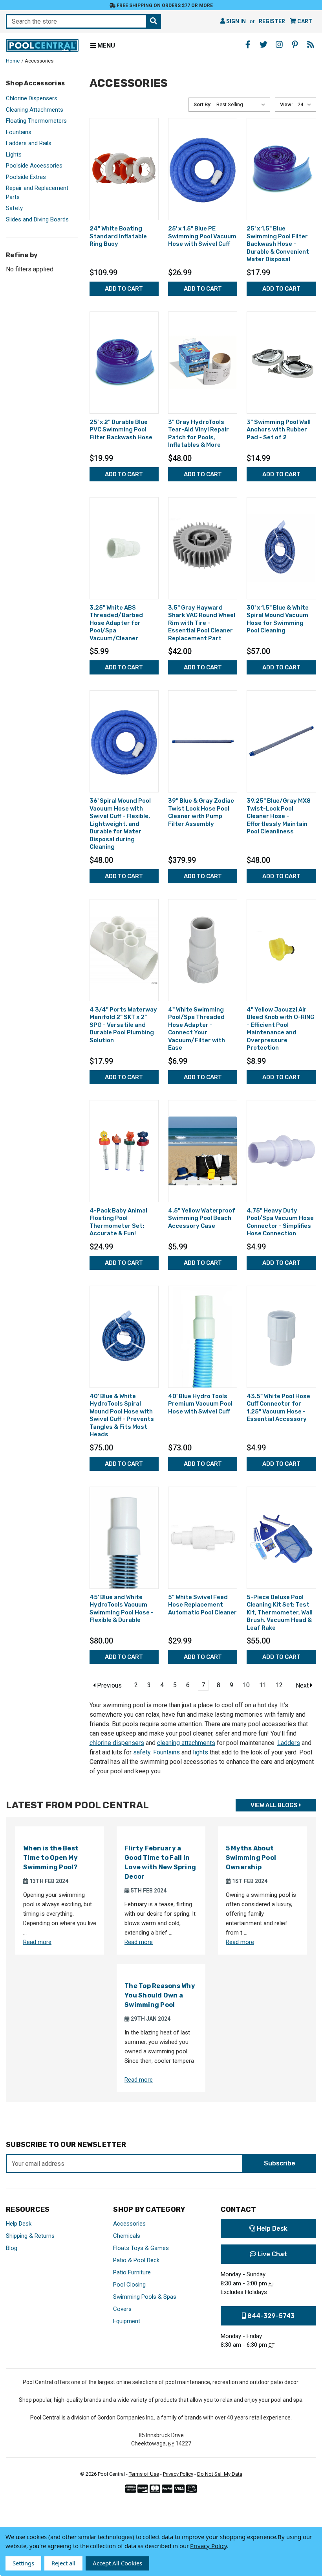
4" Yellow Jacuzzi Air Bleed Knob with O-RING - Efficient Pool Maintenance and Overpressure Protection (281, 1029)
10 (246, 1685)
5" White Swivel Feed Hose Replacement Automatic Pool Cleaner (202, 1605)
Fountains (19, 132)
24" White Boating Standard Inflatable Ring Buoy (118, 236)
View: (286, 104)
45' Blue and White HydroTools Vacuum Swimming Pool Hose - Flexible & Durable (122, 1609)
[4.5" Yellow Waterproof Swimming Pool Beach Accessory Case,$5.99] (203, 1151)
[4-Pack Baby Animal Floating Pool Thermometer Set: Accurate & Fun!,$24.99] (124, 1151)
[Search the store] (154, 21)
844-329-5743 (270, 2316)
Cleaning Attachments (35, 110)
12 (279, 1685)
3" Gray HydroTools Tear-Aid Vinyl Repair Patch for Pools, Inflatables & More (199, 434)
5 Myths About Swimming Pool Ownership (251, 1858)
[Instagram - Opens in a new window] (279, 44)
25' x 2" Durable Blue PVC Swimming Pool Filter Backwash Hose (121, 430)
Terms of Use (144, 2474)
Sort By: (202, 104)
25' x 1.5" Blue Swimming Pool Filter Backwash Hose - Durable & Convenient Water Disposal (278, 244)
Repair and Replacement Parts (37, 193)
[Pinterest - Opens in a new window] (295, 44)
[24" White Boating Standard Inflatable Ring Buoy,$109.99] (124, 169)
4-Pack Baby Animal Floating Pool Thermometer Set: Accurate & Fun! (118, 1222)
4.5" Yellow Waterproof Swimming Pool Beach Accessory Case (202, 1218)
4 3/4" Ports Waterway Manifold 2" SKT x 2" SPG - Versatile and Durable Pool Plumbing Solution (123, 1025)
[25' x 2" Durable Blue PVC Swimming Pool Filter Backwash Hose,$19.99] (124, 363)
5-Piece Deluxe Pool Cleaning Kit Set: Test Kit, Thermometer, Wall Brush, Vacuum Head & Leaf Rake (280, 1612)
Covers (122, 2309)
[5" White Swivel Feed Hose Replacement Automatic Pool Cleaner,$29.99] (203, 1538)
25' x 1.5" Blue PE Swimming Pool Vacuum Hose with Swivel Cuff (202, 236)
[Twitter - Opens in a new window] (263, 44)
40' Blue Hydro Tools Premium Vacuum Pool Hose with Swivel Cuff (200, 1404)
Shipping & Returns (30, 2236)
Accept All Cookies (117, 2563)
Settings (23, 2563)
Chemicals (127, 2236)
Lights (14, 155)
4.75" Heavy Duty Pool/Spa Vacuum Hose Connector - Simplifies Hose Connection (280, 1222)
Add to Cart (124, 289)
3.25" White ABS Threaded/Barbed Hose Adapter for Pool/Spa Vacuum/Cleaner (116, 623)
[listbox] (242, 105)
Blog (12, 2248)
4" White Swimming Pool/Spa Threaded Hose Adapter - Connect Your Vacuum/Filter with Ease (197, 1029)
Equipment (127, 2321)
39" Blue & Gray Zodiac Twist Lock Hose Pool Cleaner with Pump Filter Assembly (201, 812)
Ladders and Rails (29, 143)
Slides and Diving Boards (37, 219)
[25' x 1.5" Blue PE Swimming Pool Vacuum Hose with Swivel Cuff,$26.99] (203, 169)
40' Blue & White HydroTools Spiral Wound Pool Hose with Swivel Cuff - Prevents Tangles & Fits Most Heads (122, 1415)
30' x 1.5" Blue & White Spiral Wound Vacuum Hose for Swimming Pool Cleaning (278, 619)
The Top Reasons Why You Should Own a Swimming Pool (160, 1995)
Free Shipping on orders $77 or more (164, 6)
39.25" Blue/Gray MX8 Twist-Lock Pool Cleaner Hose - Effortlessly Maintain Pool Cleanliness (279, 816)
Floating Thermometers (36, 121)
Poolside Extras (26, 177)
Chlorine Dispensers (32, 98)
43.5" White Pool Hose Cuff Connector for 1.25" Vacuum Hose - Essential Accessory (278, 1408)
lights (200, 1752)
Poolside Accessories (34, 166)
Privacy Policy (178, 2474)
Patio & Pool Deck (136, 2260)
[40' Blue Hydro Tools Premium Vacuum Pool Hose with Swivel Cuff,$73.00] (203, 1337)
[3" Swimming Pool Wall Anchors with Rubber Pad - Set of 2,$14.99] (281, 363)
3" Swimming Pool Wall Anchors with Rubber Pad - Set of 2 (279, 430)
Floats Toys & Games (141, 2248)
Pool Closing (129, 2285)
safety (142, 1752)
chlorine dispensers (117, 1743)
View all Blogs (275, 1805)
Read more (37, 1942)
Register (272, 21)
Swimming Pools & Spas (145, 2297)
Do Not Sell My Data (220, 2474)
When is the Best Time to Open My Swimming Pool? (51, 1858)
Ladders (289, 1743)
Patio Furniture (132, 2272)
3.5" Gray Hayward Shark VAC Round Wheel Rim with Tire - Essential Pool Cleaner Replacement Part (202, 623)
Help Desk (19, 2224)
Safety (14, 208)
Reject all (63, 2563)
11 (263, 1685)
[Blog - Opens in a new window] (311, 44)
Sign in (235, 21)
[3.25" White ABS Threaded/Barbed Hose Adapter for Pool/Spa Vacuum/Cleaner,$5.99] (124, 548)
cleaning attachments (186, 1743)
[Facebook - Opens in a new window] (248, 44)
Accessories (129, 2224)
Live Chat (272, 2254)
